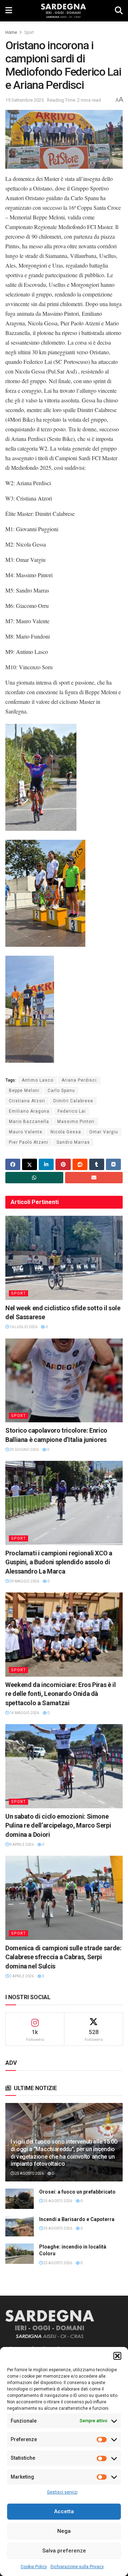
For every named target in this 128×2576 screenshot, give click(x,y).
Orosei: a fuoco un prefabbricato (77, 2192)
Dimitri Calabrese (73, 1101)
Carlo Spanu (61, 1091)
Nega (64, 2531)
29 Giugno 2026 (24, 1450)
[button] (117, 2356)
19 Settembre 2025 (25, 100)
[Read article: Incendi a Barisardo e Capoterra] (20, 2226)
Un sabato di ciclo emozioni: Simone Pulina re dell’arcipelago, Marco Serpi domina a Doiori (58, 1825)
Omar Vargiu (104, 1132)
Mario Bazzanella (29, 1122)
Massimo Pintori (76, 1122)
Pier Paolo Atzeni (29, 1142)
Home (11, 32)
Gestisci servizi (62, 2492)
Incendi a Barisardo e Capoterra (77, 2219)
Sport (29, 32)
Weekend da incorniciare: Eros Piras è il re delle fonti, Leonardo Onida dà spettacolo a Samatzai (61, 1694)
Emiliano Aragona (29, 1111)
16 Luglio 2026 (23, 1327)
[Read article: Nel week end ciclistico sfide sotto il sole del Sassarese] (64, 1258)
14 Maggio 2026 (24, 1713)
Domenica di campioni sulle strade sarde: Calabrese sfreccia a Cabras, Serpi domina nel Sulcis (63, 1957)
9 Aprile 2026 (21, 1845)
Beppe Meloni (24, 1091)
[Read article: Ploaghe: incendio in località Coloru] (20, 2254)
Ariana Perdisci (79, 1080)
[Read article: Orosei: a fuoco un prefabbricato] (20, 2199)
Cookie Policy (34, 2567)
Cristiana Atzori (27, 1101)
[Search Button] (119, 11)
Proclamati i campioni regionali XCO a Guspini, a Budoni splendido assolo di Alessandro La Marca (59, 1562)
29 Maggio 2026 (24, 1581)
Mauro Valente (26, 1132)
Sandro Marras (73, 1142)
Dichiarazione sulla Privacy (77, 2567)
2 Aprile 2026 (21, 1976)
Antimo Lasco (38, 1080)
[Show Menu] (9, 11)
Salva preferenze (64, 2551)
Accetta (64, 2511)
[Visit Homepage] (63, 11)
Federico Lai (72, 1111)
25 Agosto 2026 (29, 2173)
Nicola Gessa (66, 1132)
